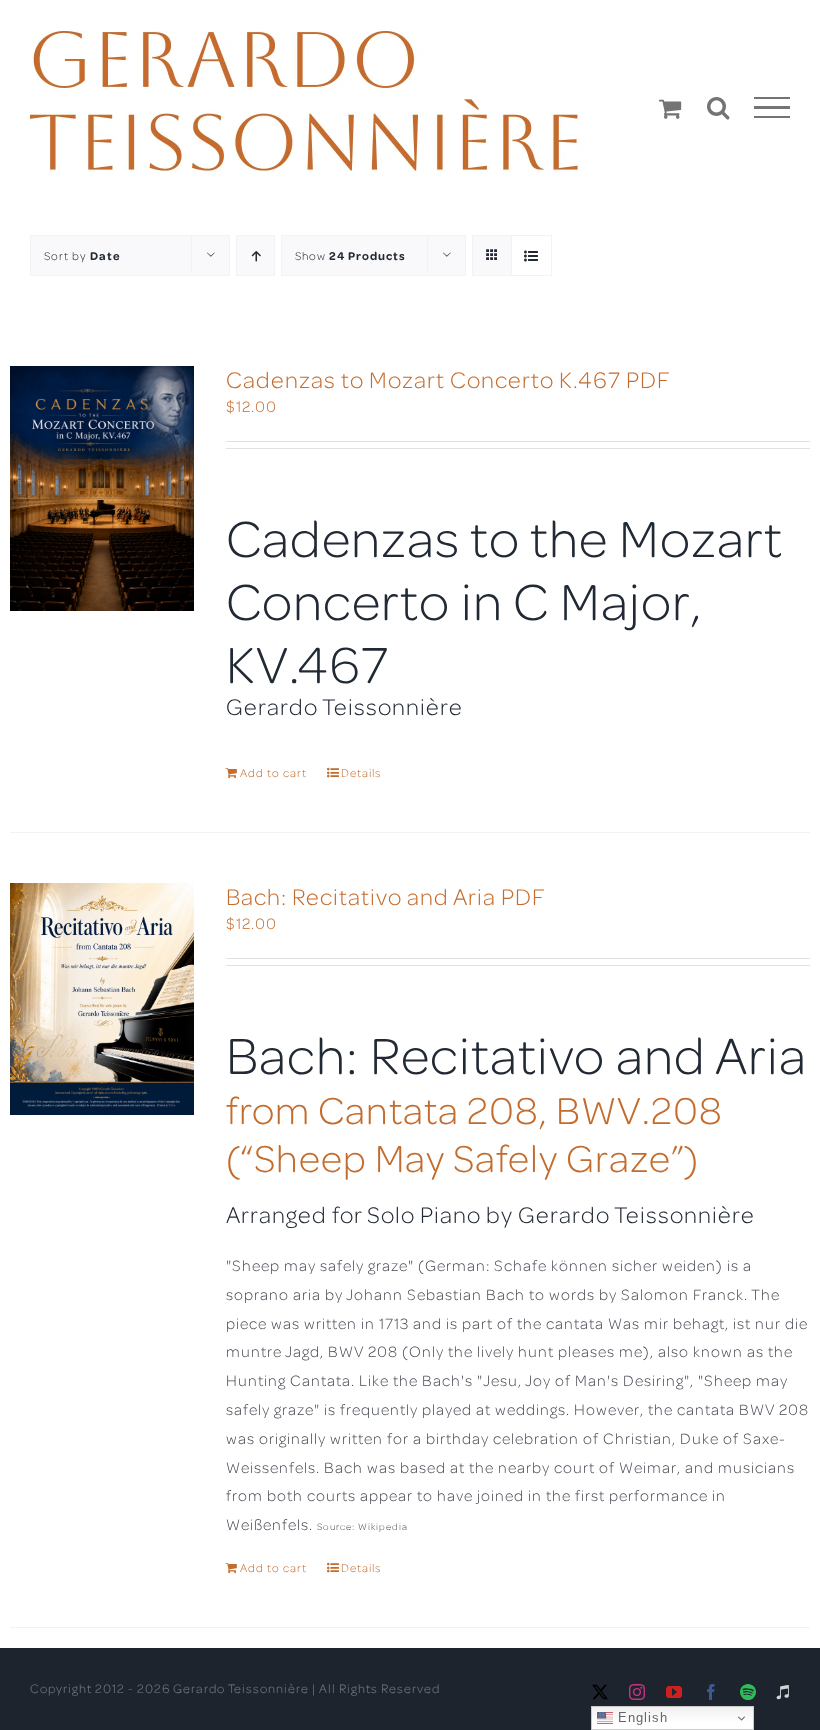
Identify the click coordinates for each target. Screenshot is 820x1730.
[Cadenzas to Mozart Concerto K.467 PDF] (102, 488)
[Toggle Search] (718, 107)
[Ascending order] (255, 255)
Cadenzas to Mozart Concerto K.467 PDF (448, 378)
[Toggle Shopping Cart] (670, 108)
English (640, 1717)
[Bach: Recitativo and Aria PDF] (102, 999)
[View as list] (531, 255)
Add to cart (273, 772)
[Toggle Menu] (772, 108)
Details (361, 772)
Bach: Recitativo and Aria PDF (386, 895)
